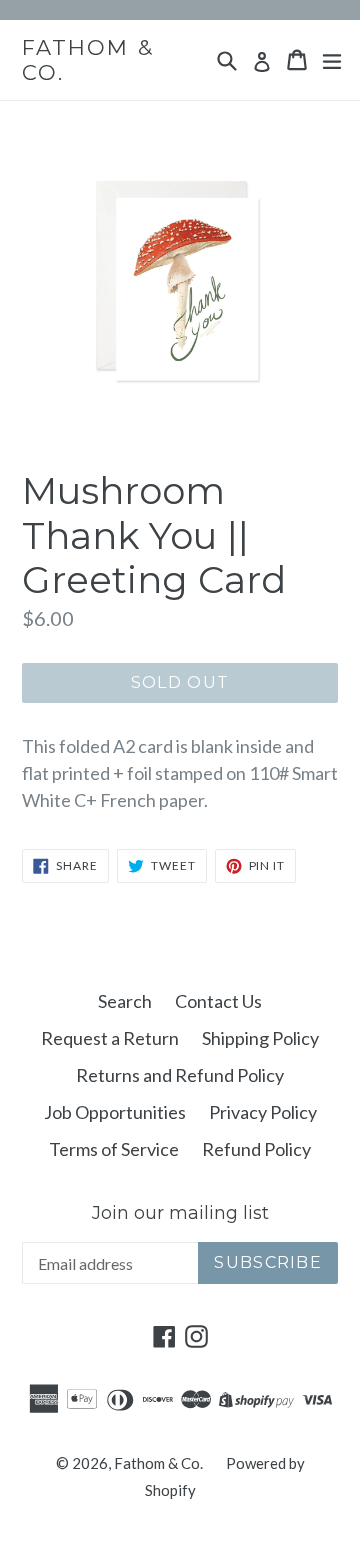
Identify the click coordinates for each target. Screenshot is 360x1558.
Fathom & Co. (88, 60)
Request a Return (110, 1038)
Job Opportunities (115, 1112)
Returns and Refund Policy (180, 1075)
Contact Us (218, 1001)
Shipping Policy (260, 1038)
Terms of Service (114, 1149)
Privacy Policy (263, 1112)
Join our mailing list (180, 1213)
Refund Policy (256, 1149)
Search (125, 1001)
